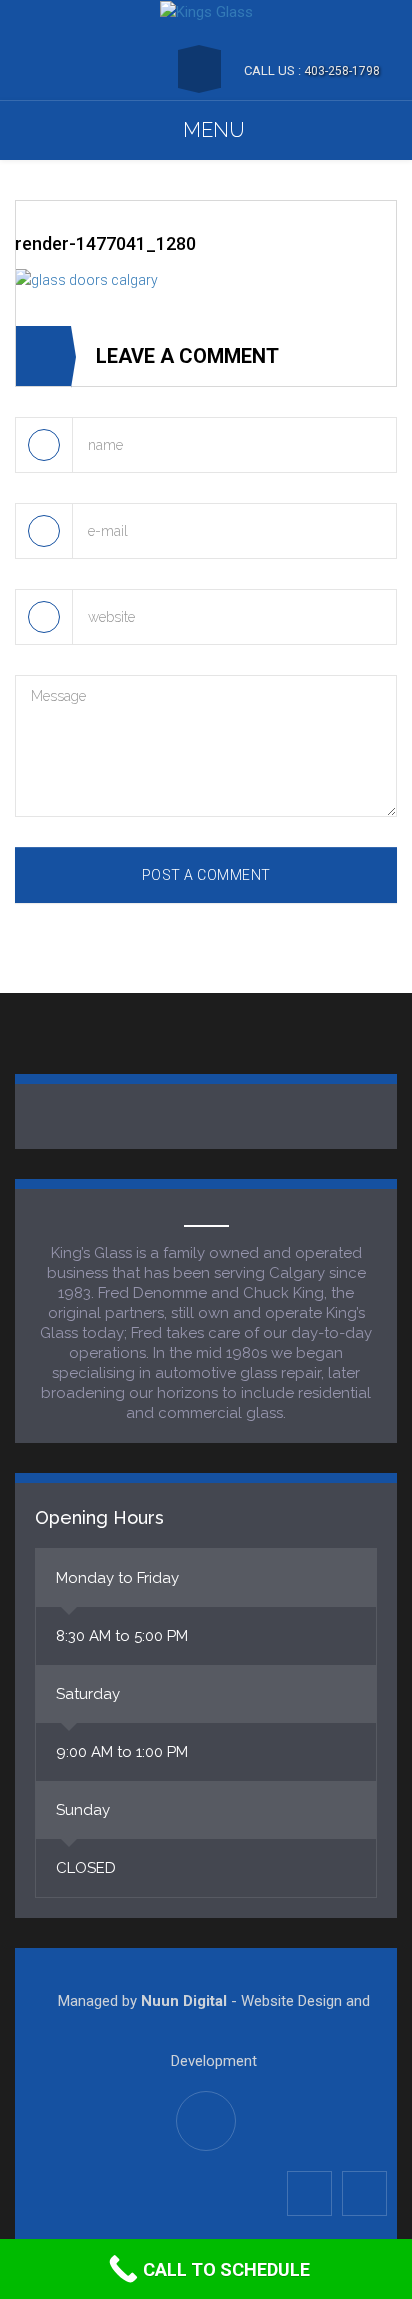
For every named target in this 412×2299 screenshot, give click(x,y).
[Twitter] (364, 2193)
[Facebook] (309, 2193)
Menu (214, 130)
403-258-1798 (342, 71)
